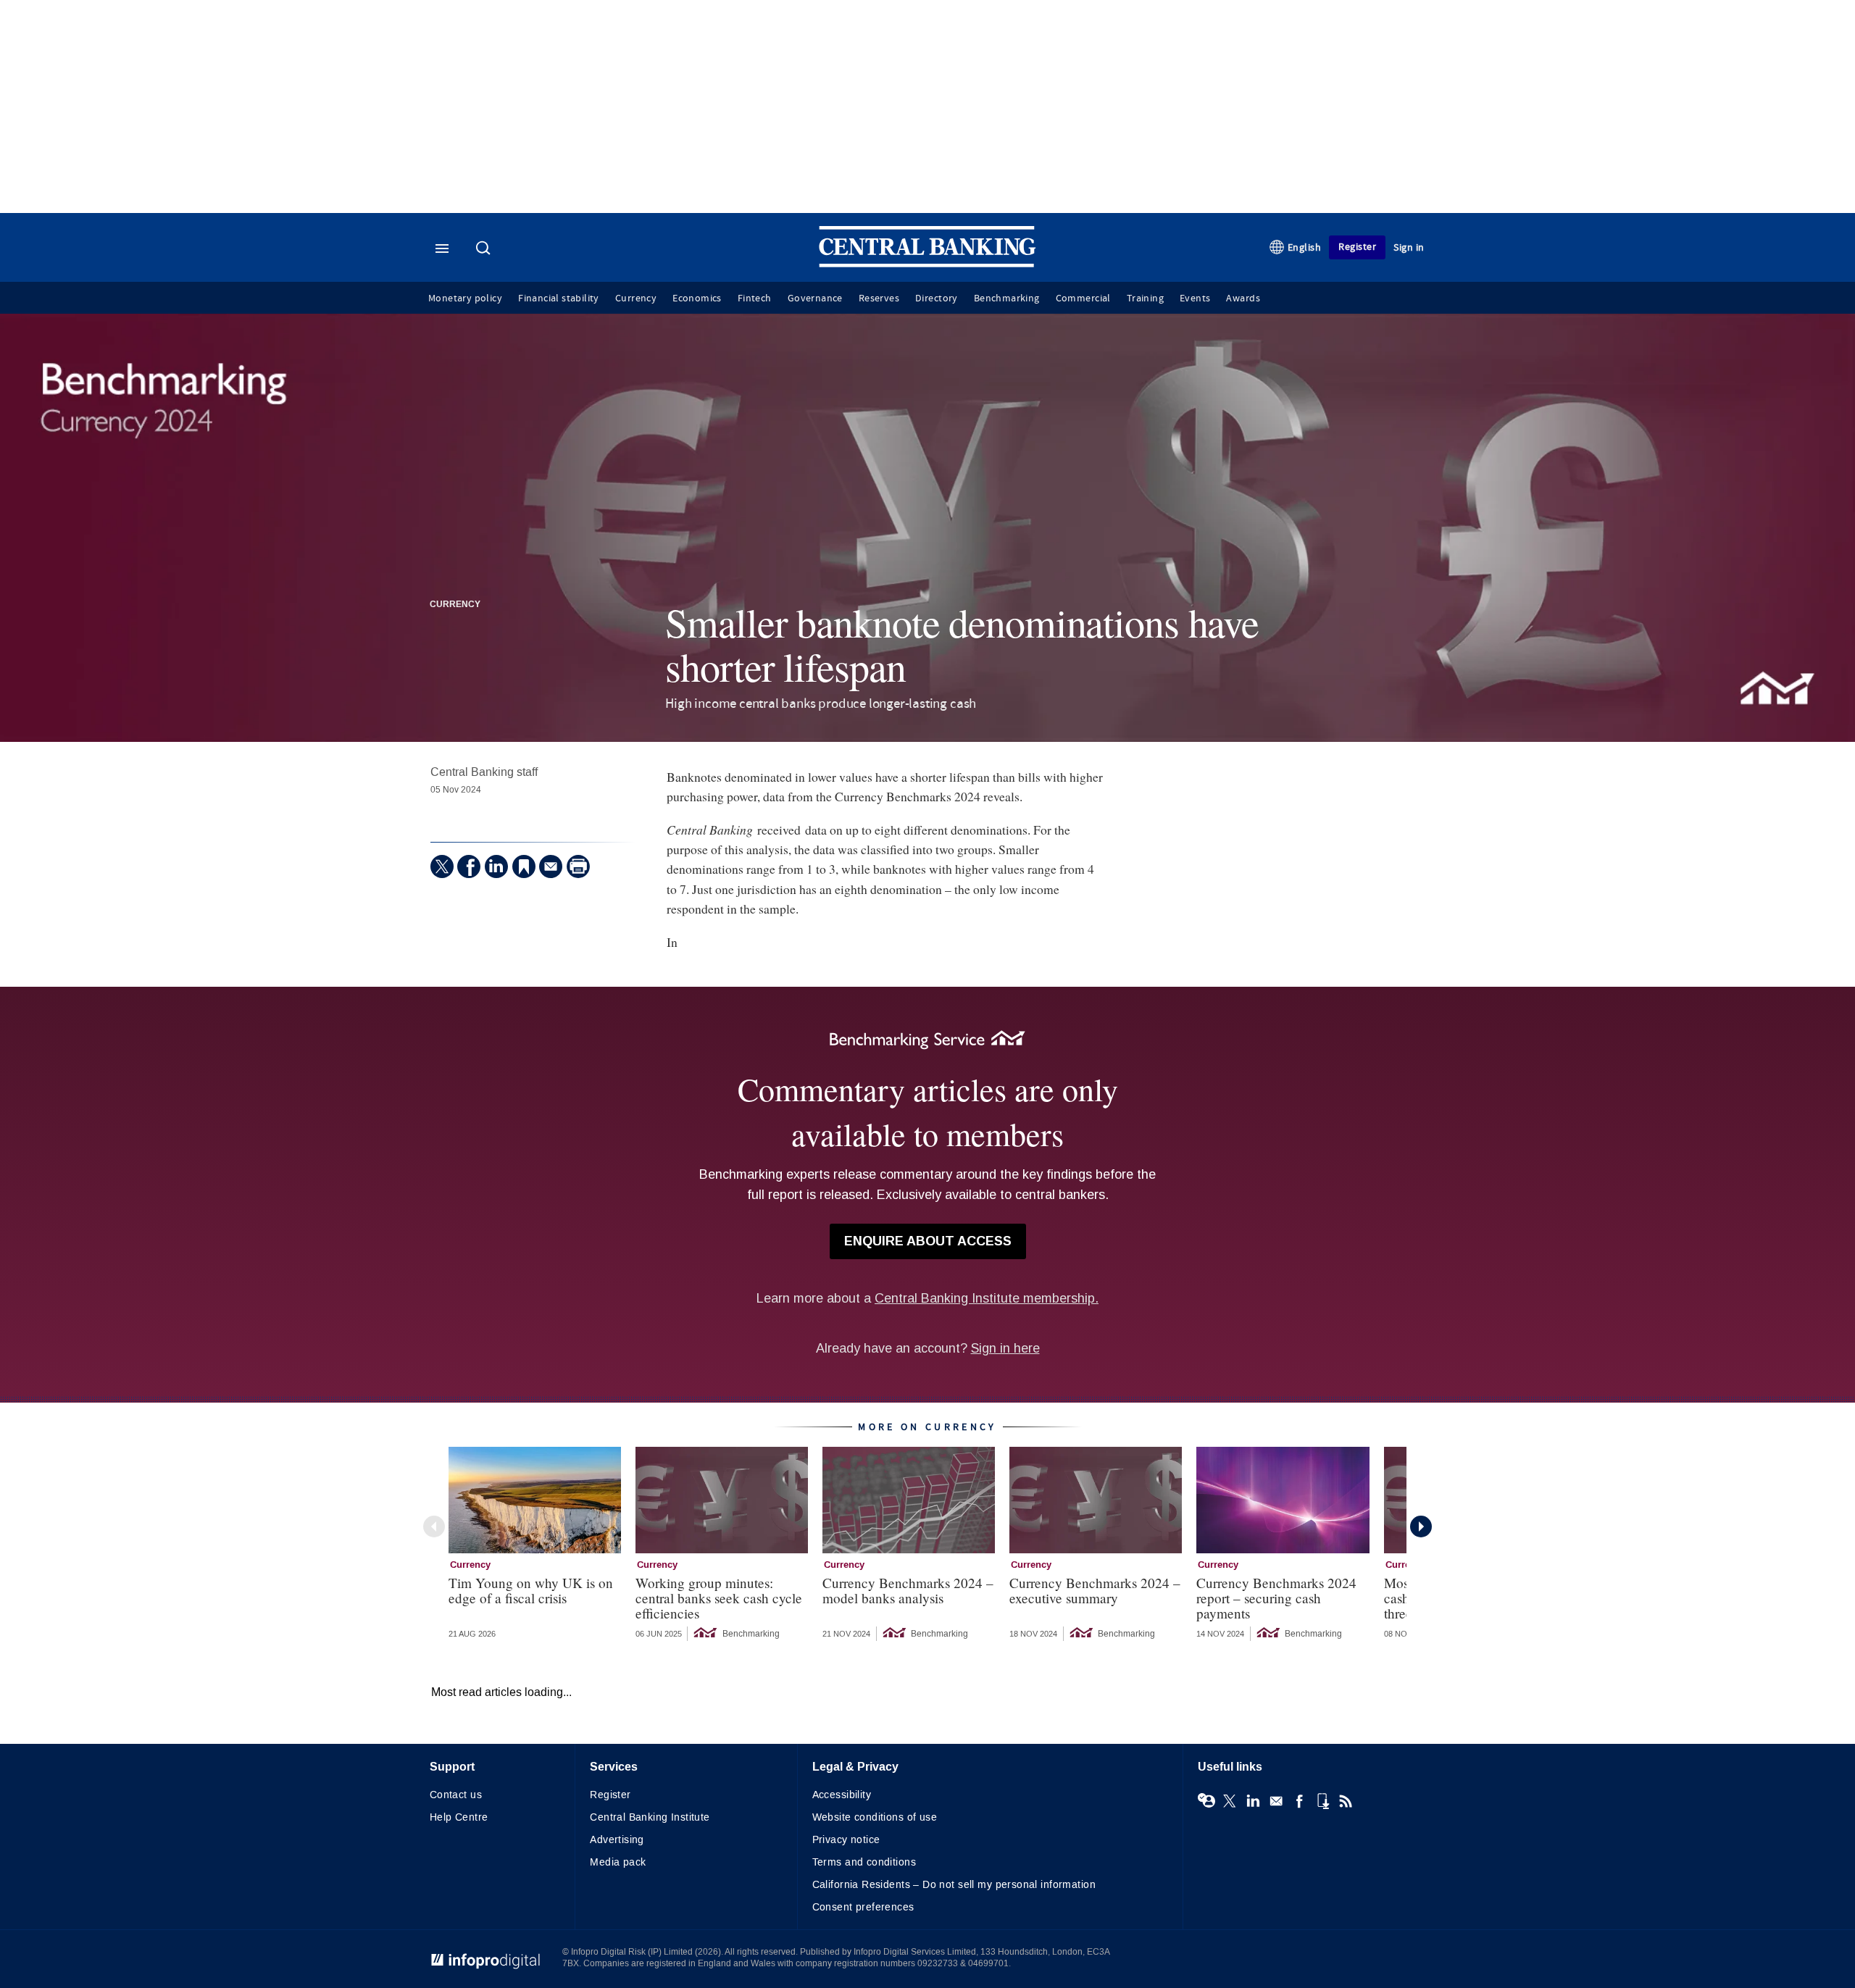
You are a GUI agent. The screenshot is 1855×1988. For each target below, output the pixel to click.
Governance (815, 298)
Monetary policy (465, 298)
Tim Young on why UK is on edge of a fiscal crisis (531, 1590)
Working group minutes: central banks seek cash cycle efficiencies (719, 1598)
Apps (1322, 1801)
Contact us (456, 1795)
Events (1195, 298)
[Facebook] (469, 866)
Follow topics (1206, 1801)
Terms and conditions (864, 1862)
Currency (636, 298)
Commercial (1083, 298)
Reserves (879, 298)
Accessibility (842, 1795)
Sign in (1409, 247)
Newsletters (1276, 1801)
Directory (937, 298)
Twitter (1230, 1801)
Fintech (755, 298)
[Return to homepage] (927, 264)
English (1305, 247)
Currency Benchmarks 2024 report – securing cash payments (1276, 1598)
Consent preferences (863, 1907)
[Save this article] (524, 866)
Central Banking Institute (650, 1817)
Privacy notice (846, 1840)
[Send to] (551, 866)
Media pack (618, 1862)
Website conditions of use (875, 1817)
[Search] (485, 249)
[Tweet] (442, 866)
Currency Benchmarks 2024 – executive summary (1095, 1590)
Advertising (617, 1840)
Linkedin (1253, 1801)
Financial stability (559, 298)
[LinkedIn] (496, 866)
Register (1357, 247)
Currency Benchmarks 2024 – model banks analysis (908, 1590)
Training (1145, 298)
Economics (697, 298)
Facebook (1299, 1801)
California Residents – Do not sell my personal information (954, 1885)
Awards (1243, 298)
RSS (1346, 1801)
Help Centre (459, 1817)
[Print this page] (578, 866)
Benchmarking (1007, 298)
